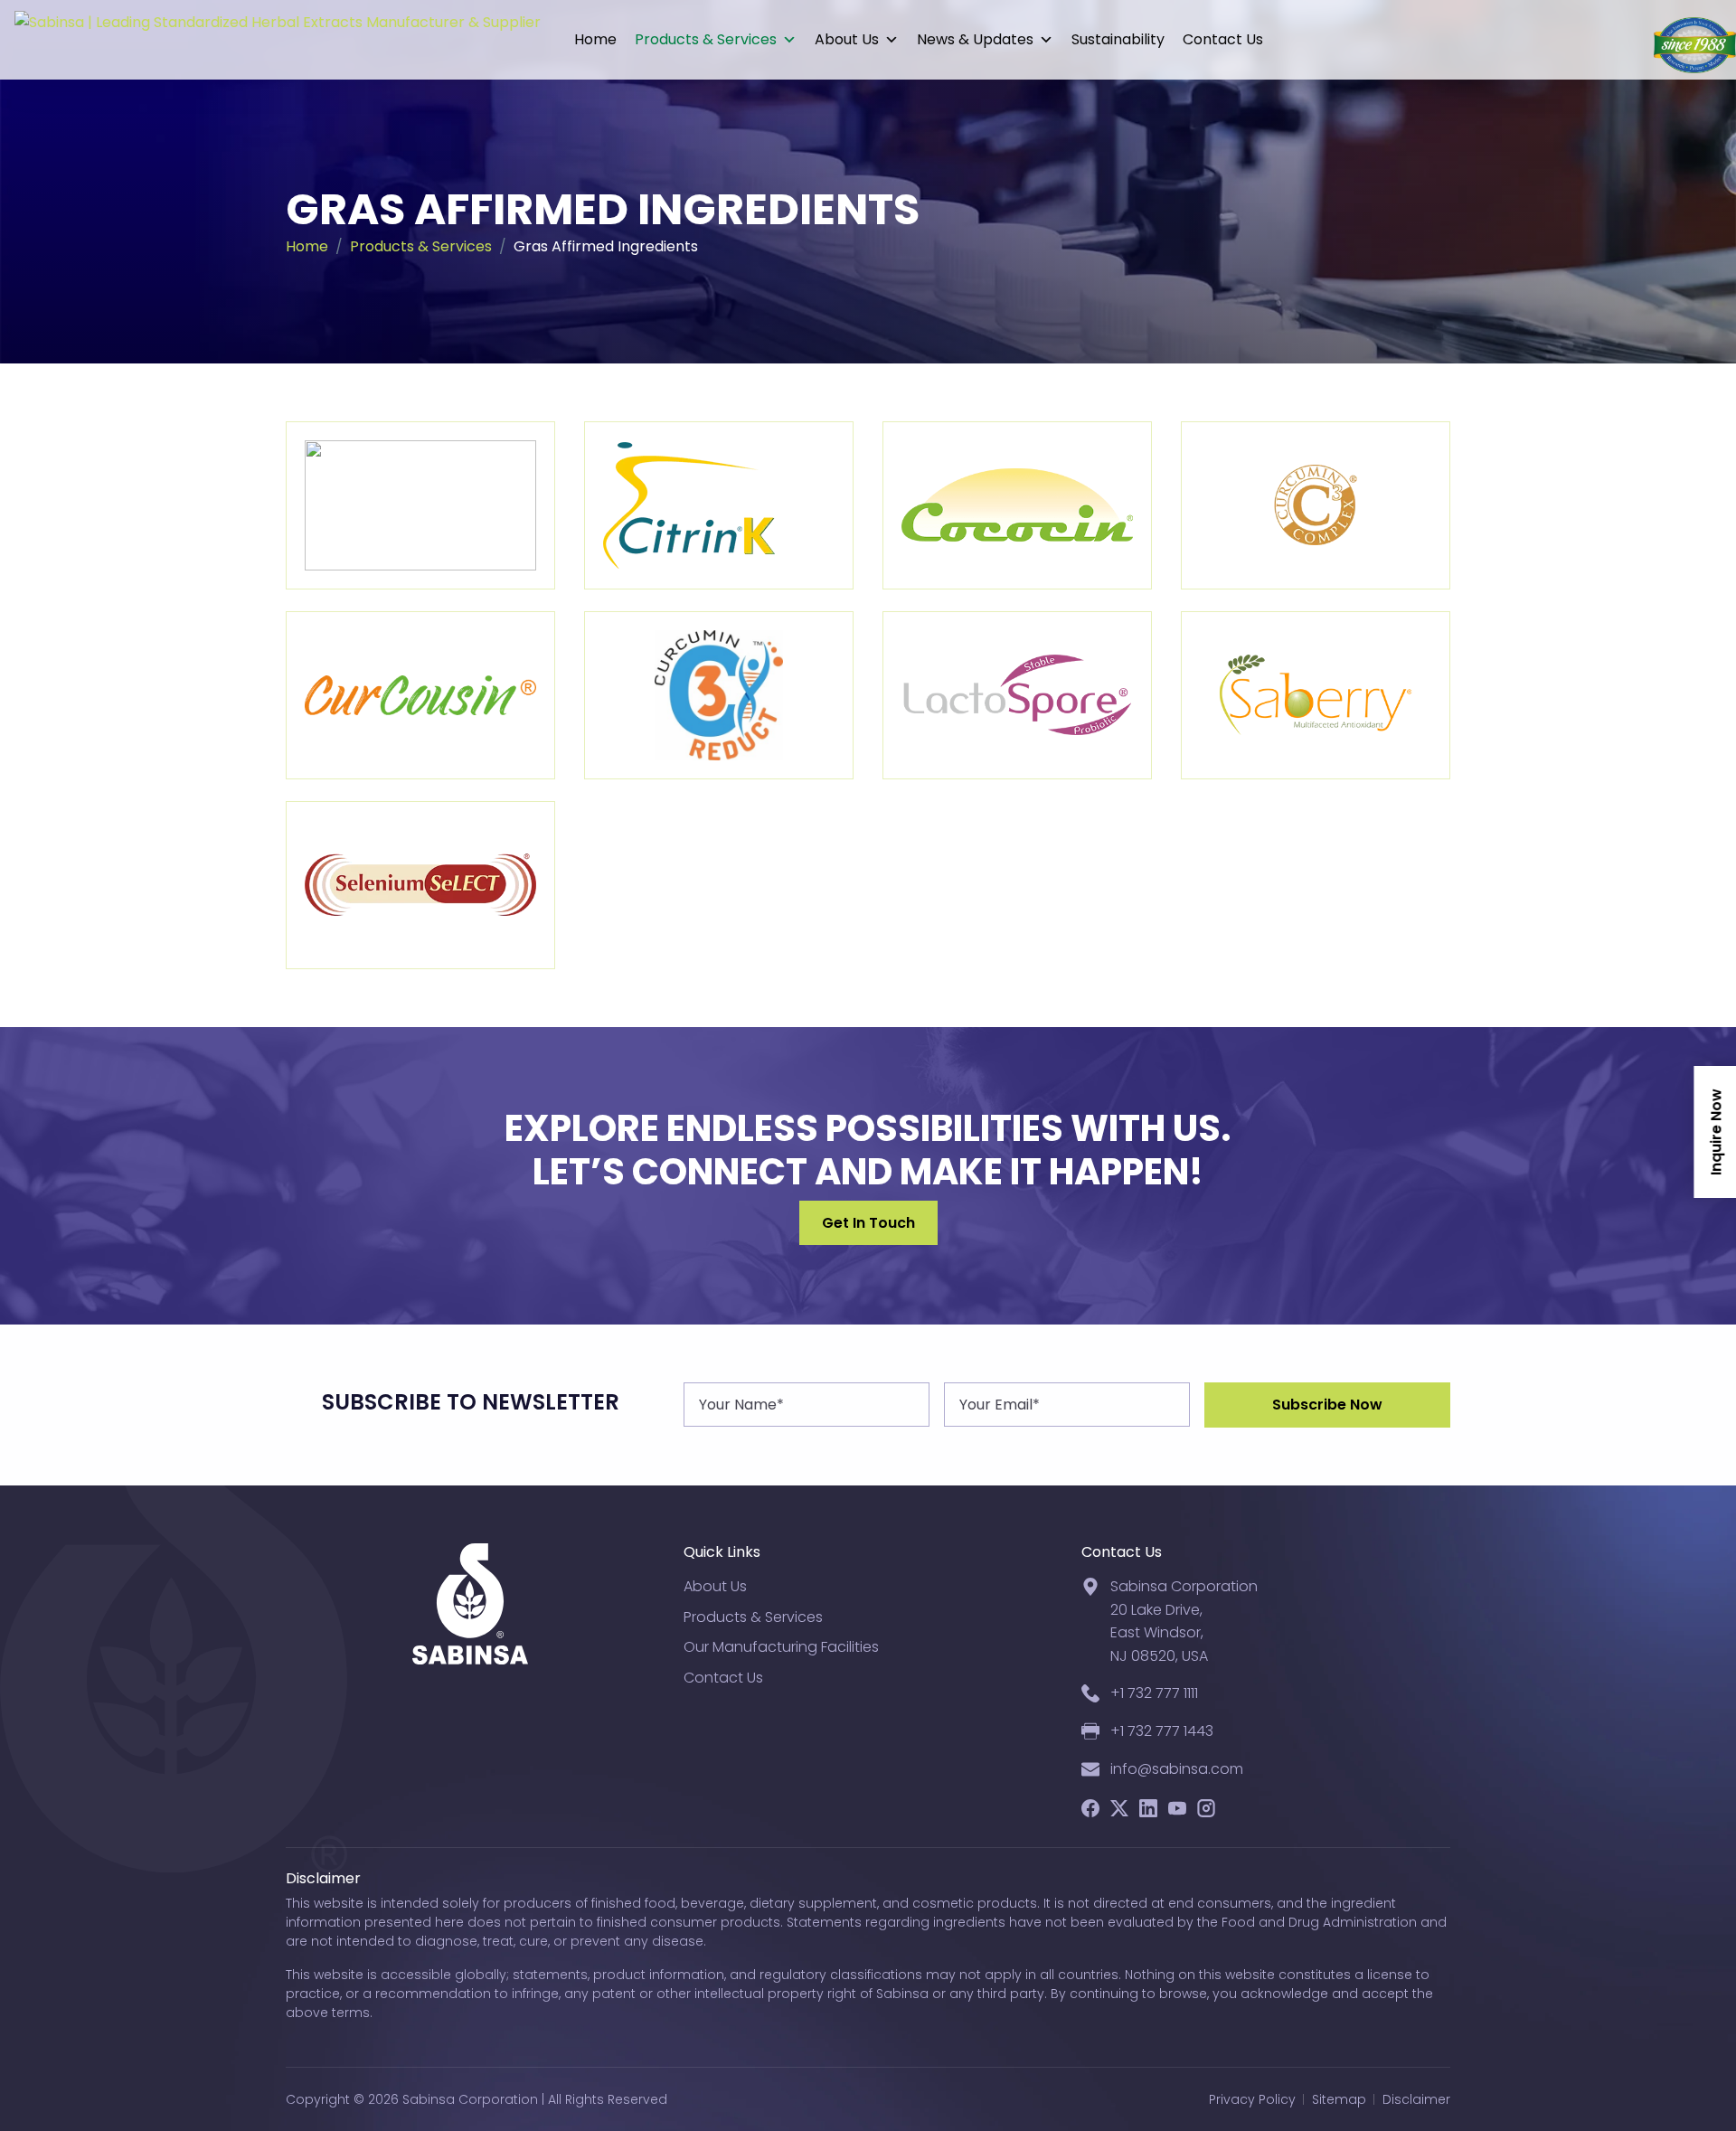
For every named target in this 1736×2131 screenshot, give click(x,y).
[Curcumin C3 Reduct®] (719, 695)
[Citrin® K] (719, 505)
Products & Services (706, 39)
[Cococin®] (1017, 505)
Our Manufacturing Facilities (781, 1647)
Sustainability (1118, 39)
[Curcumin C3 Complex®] (1316, 505)
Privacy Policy (1252, 2099)
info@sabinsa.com (1177, 1769)
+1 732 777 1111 (1154, 1693)
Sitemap (1339, 2099)
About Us (847, 39)
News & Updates (975, 39)
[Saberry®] (1316, 695)
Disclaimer (1416, 2099)
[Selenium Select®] (420, 885)
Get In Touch (868, 1223)
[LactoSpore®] (1017, 695)
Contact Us (1223, 39)
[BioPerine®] (420, 505)
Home (595, 39)
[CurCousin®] (420, 695)
